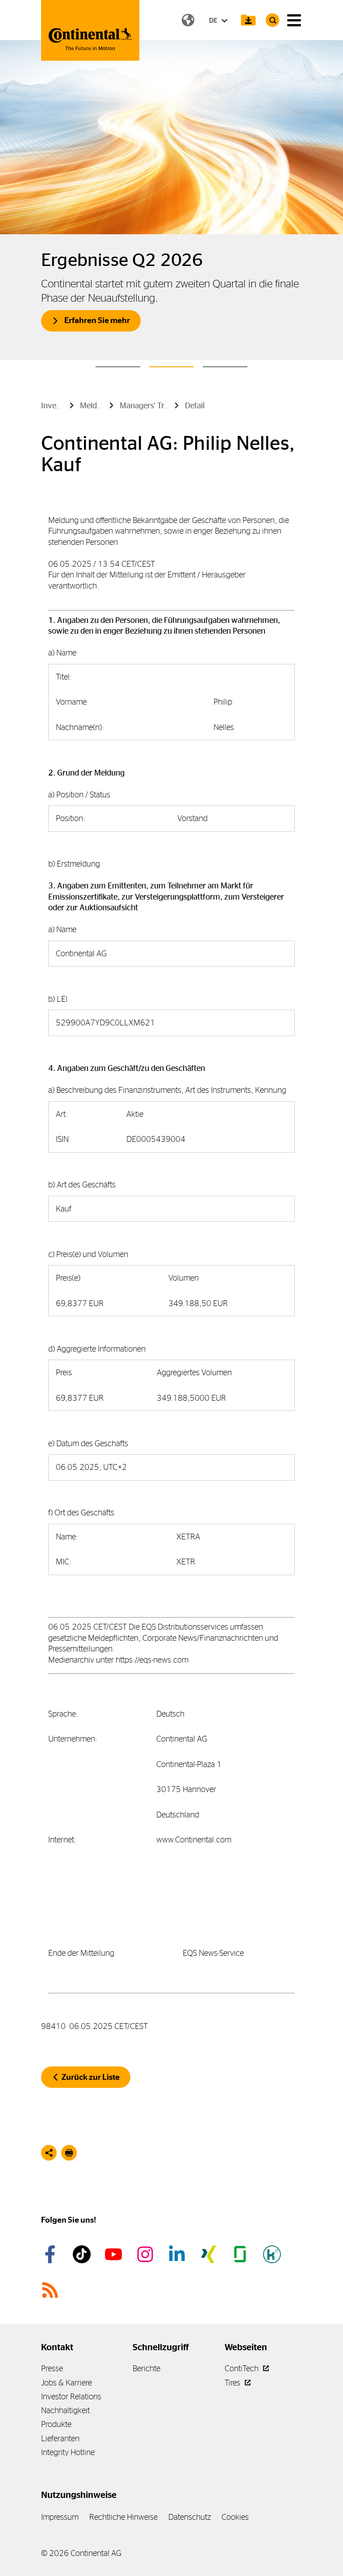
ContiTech (243, 2368)
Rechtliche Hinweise (123, 2517)
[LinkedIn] (178, 2254)
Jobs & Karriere (67, 2383)
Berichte (146, 2368)
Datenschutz (190, 2517)
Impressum (60, 2517)
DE (214, 20)
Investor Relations (71, 2396)
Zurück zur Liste (91, 2077)
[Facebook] (51, 2254)
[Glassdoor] (242, 2254)
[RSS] (51, 2290)
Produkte (56, 2424)
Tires (233, 2383)
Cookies (235, 2517)
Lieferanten (60, 2438)
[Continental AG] (90, 30)
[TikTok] (83, 2254)
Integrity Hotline (68, 2452)
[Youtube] (115, 2254)
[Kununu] (273, 2254)
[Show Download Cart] (248, 20)
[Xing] (210, 2254)
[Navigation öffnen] (294, 20)
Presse (52, 2368)
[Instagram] (146, 2254)
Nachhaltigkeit (65, 2410)
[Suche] (272, 20)
